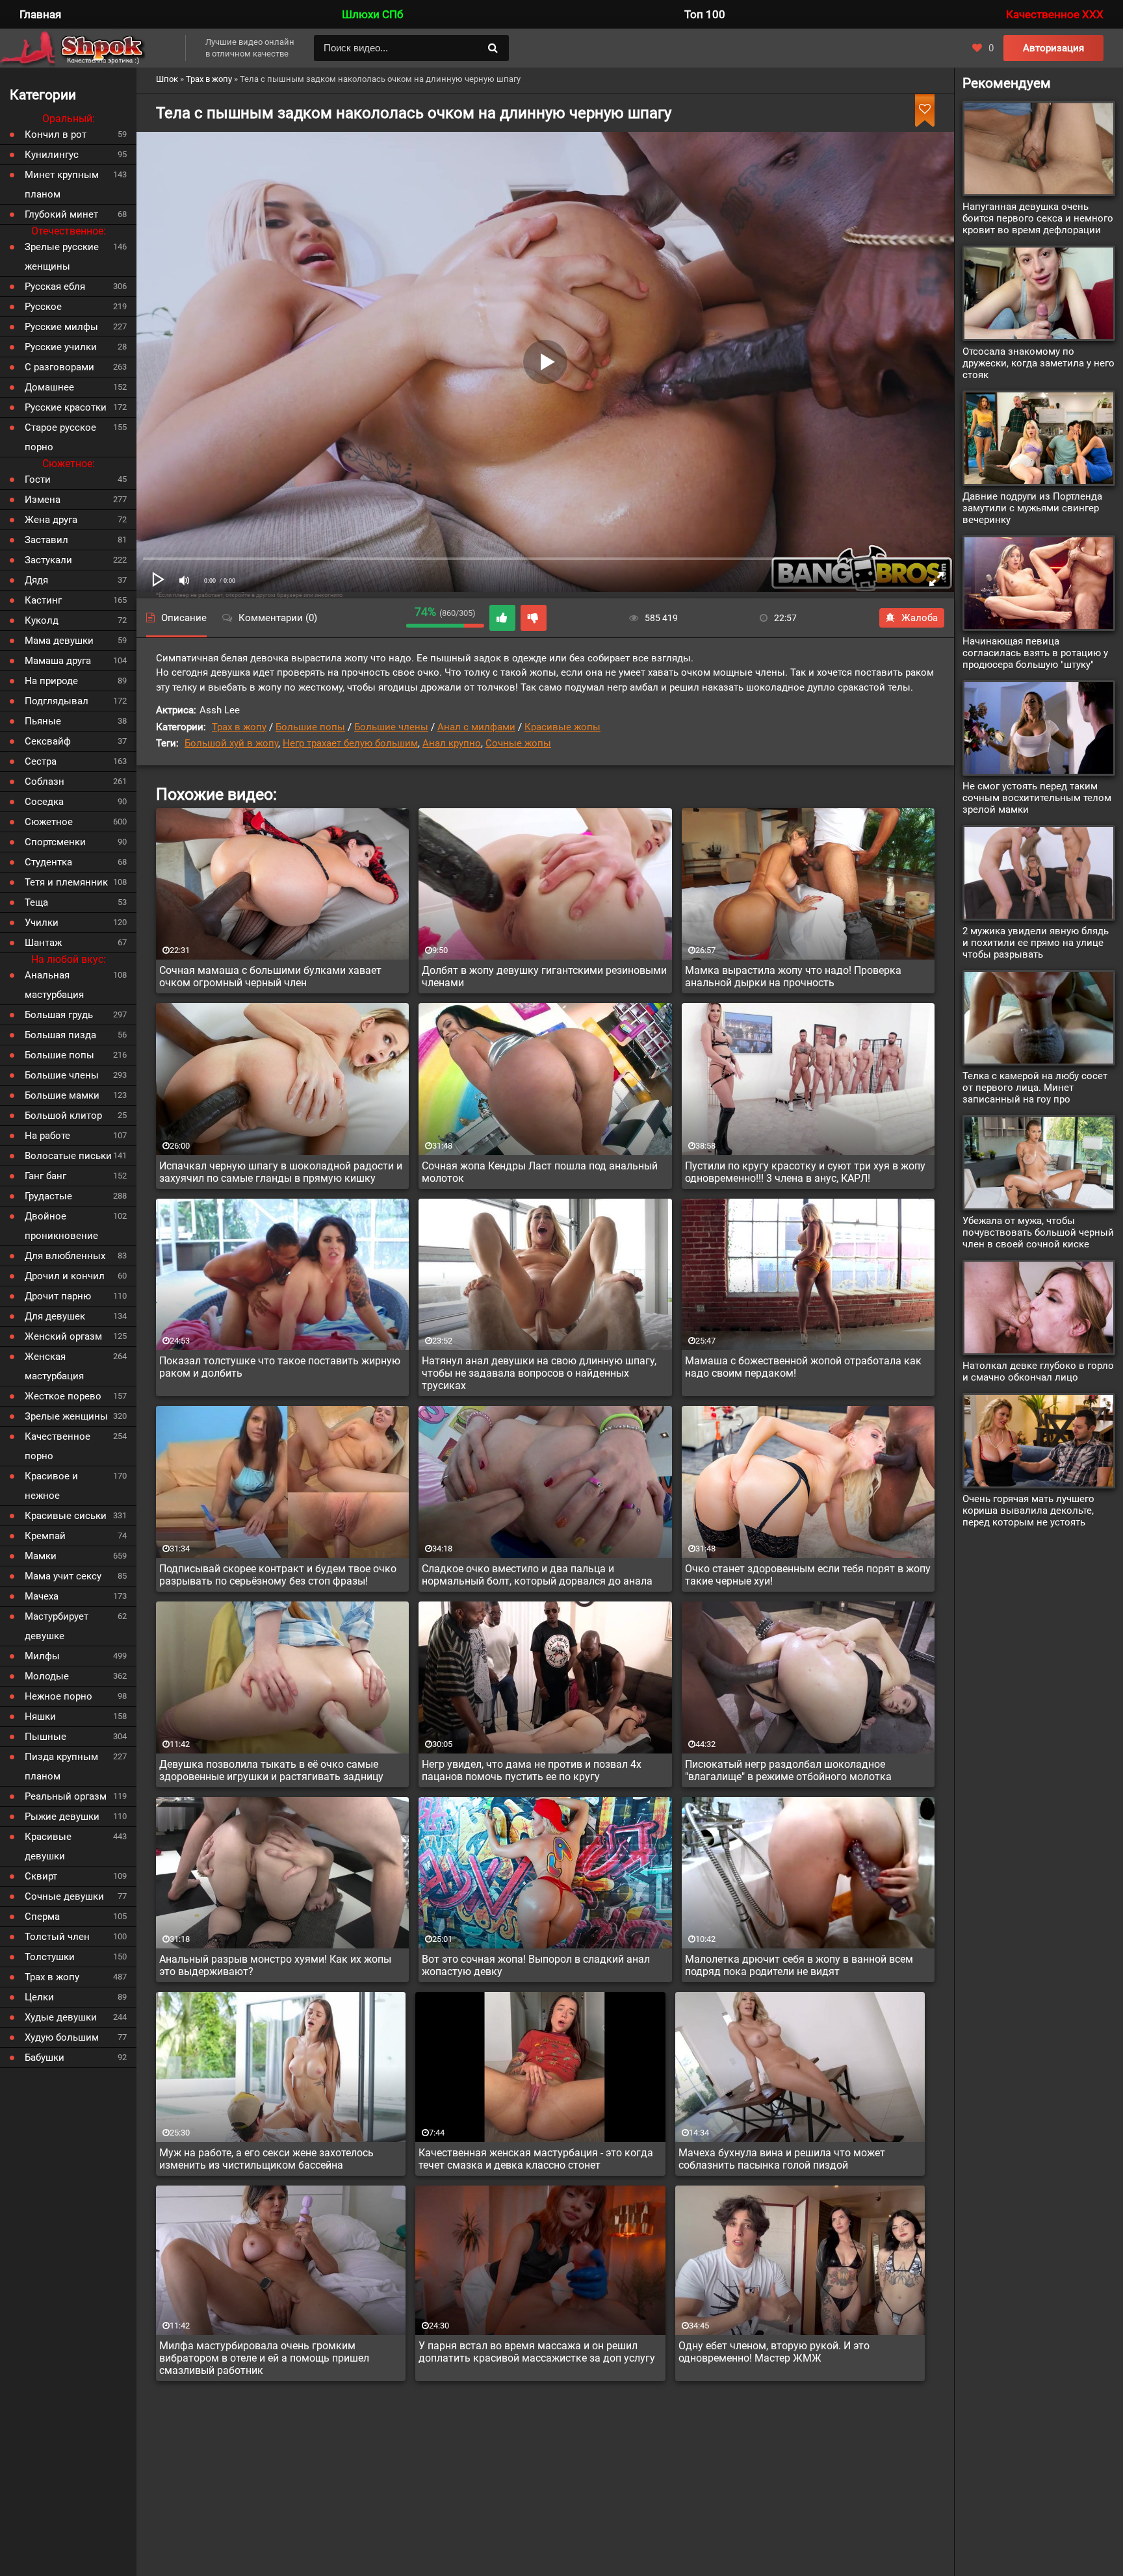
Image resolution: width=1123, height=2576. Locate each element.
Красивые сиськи (66, 1516)
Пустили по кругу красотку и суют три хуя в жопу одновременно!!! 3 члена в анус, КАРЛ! (805, 1172)
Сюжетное (49, 822)
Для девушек (55, 1316)
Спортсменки (55, 842)
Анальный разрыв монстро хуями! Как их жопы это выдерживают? (275, 1965)
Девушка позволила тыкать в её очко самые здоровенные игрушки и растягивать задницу (271, 1770)
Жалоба (920, 618)
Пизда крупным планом (61, 1766)
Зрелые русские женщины (62, 257)
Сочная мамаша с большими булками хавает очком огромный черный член (270, 976)
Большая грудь (59, 1015)
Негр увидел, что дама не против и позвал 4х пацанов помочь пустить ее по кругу (532, 1770)
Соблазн (45, 782)
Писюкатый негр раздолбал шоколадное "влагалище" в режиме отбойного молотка (788, 1770)
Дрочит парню (58, 1296)
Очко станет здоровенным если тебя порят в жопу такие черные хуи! (808, 1575)
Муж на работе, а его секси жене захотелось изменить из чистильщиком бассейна (266, 2159)
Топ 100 (705, 14)
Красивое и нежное (51, 1486)
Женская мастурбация (54, 1366)
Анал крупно (452, 743)
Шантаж (43, 943)
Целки (39, 1997)
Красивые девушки (48, 1846)
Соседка (44, 802)
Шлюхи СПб (372, 14)
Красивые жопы (562, 727)
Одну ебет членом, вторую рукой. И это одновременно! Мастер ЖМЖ (774, 2352)
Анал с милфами (476, 727)
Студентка (48, 862)
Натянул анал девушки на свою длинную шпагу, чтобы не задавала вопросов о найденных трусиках (539, 1373)
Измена (43, 500)
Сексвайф (48, 741)
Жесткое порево (63, 1396)
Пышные (45, 1737)
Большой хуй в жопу (231, 743)
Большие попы (310, 727)
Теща (36, 902)
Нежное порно (58, 1696)
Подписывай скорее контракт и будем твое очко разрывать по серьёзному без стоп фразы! (278, 1575)
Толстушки (50, 1957)
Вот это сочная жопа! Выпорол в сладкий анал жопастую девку (536, 1965)
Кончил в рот (56, 134)
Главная (40, 14)
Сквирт (41, 1876)
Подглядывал (57, 701)
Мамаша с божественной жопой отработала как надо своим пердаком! (803, 1367)
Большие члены (391, 727)
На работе (47, 1136)
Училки (42, 923)
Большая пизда (60, 1035)
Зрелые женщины (66, 1416)
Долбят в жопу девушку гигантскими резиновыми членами (544, 976)
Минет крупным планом (62, 185)
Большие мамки (62, 1095)
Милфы (42, 1656)
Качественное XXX (1055, 14)
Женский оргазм (63, 1336)
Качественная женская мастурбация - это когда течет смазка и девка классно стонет (536, 2159)
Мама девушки (59, 641)
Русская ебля (55, 287)
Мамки (41, 1556)
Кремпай (45, 1536)
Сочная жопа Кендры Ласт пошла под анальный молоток (540, 1172)
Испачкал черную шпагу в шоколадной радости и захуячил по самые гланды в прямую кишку (281, 1172)
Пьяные (43, 721)
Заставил (46, 540)
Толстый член (57, 1937)
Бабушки (45, 2058)
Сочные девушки (64, 1896)
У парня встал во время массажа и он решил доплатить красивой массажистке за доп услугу (537, 2352)
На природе (51, 681)
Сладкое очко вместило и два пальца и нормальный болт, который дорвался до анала (537, 1575)
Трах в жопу (239, 727)
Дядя (36, 580)
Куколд (42, 620)
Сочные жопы (518, 743)
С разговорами (59, 367)
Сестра (41, 761)
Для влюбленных (65, 1256)
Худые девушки (61, 2017)
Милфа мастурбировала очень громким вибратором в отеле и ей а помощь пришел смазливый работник (264, 2358)
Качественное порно (58, 1446)
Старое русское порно (60, 437)
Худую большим (62, 2037)
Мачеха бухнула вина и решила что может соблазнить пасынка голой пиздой (782, 2159)
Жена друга (51, 520)
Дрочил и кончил (65, 1276)
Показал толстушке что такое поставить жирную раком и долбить (280, 1367)
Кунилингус (52, 155)
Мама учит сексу (63, 1576)
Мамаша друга (58, 661)
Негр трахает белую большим (350, 743)
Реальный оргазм (66, 1796)
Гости (38, 479)
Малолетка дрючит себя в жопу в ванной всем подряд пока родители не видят (799, 1965)
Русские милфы (61, 327)
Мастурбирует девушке (57, 1626)
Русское (43, 307)
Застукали (48, 560)
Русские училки (61, 347)
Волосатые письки (68, 1156)
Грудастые (48, 1196)
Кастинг (43, 600)
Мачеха (42, 1596)
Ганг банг (45, 1176)
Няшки (40, 1716)
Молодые (47, 1676)
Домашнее (49, 387)
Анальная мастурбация (54, 985)
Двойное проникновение (61, 1226)
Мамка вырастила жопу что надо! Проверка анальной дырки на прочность (793, 976)
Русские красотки (66, 407)
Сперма (42, 1917)
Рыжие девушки (62, 1817)
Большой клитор (63, 1116)
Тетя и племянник (66, 882)
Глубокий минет (61, 214)
